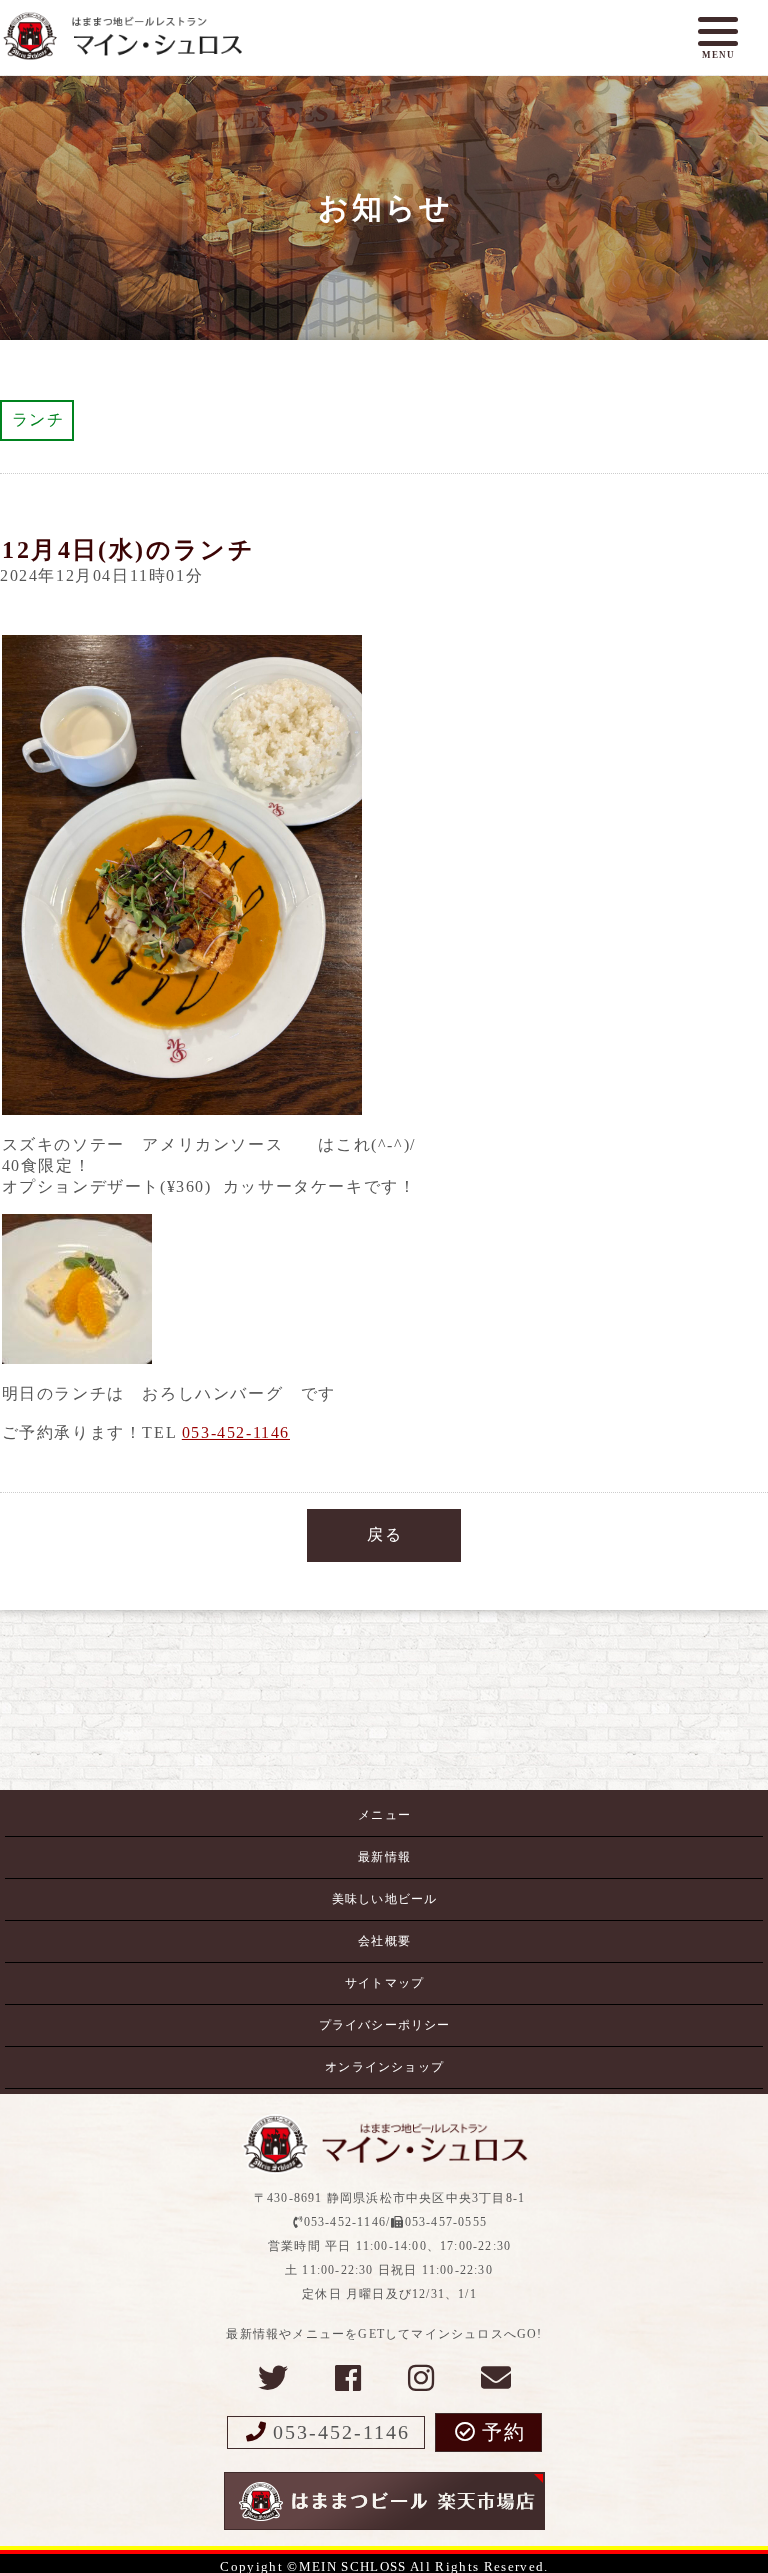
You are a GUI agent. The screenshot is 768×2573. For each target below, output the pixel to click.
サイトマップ (384, 1983)
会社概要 (384, 1941)
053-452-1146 (236, 1432)
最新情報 (384, 1857)
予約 (504, 2432)
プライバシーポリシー (385, 2025)
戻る (384, 1534)
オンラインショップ (384, 2067)
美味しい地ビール (385, 1899)
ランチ (38, 419)
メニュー (384, 1815)
